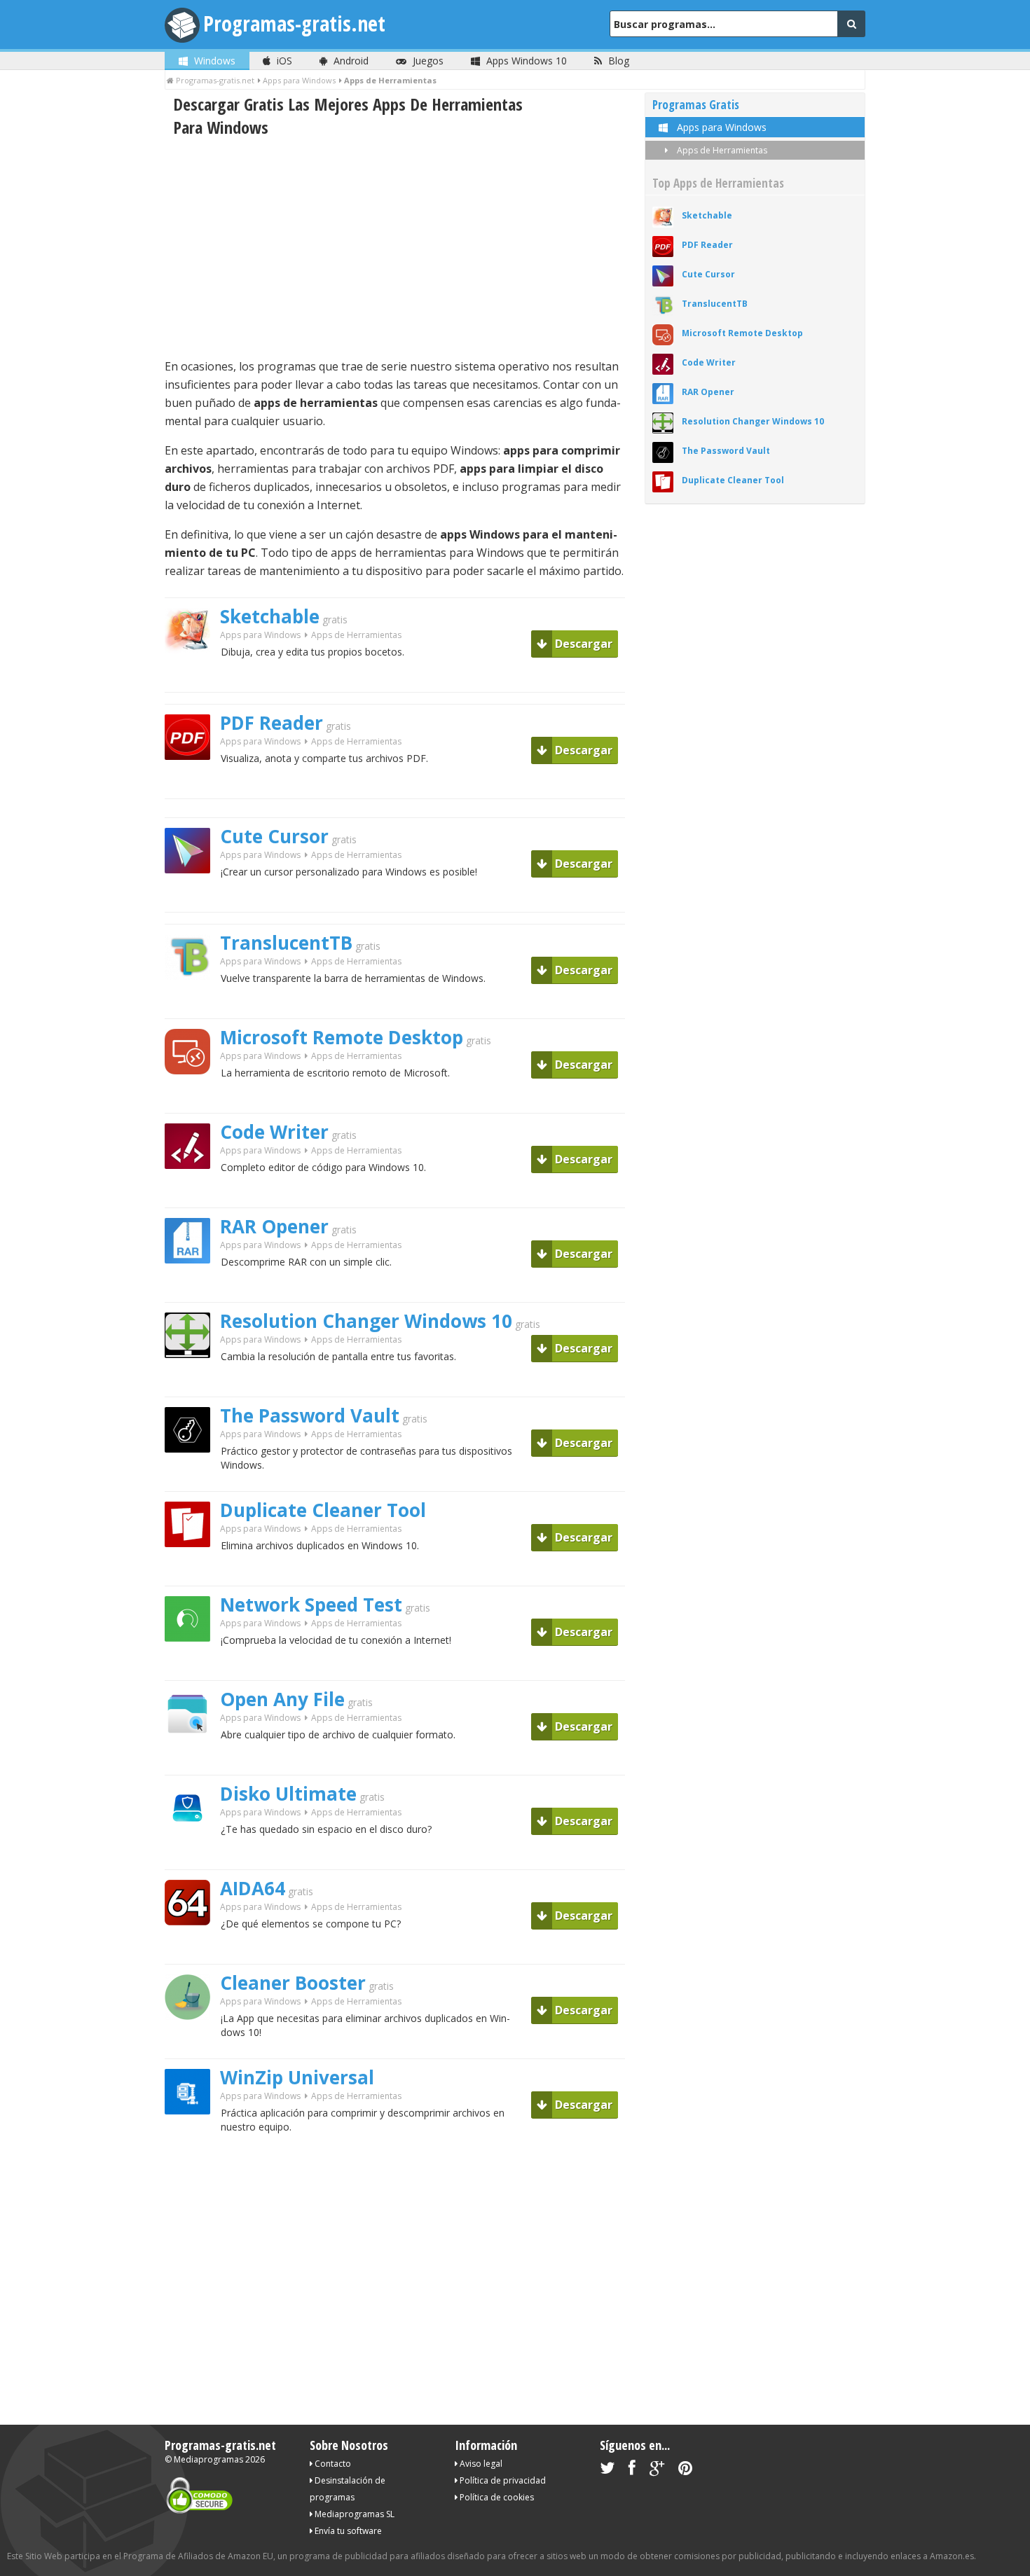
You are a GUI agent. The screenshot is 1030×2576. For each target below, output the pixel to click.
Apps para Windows (260, 635)
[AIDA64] (193, 1950)
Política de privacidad (502, 2480)
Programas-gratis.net (294, 23)
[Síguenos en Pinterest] (685, 2471)
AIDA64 (253, 1888)
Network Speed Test (311, 1605)
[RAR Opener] (193, 1288)
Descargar (582, 644)
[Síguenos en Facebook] (632, 2471)
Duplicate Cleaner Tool (323, 1510)
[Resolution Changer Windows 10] (193, 1382)
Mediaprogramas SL (353, 2514)
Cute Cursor (274, 836)
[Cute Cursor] (193, 898)
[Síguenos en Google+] (657, 2471)
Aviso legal (480, 2464)
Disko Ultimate (288, 1794)
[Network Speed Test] (193, 1666)
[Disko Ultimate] (193, 1855)
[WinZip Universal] (193, 2139)
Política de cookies (496, 2497)
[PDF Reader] (193, 784)
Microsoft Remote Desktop (342, 1037)
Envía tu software (347, 2531)
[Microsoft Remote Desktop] (193, 1099)
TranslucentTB (286, 943)
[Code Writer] (193, 1193)
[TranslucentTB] (193, 1004)
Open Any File (282, 1699)
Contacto (332, 2464)
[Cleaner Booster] (193, 2044)
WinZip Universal (297, 2077)
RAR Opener (274, 1226)
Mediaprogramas (208, 2459)
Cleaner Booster (293, 1983)
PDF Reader (272, 723)
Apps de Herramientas (721, 150)
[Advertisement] (395, 248)
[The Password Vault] (193, 1477)
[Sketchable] (193, 678)
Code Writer (274, 1132)
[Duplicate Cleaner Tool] (193, 1571)
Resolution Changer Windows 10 (366, 1321)
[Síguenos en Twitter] (607, 2471)
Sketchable (270, 616)
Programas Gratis (696, 105)
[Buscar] (851, 24)
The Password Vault (310, 1415)
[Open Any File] (193, 1760)
